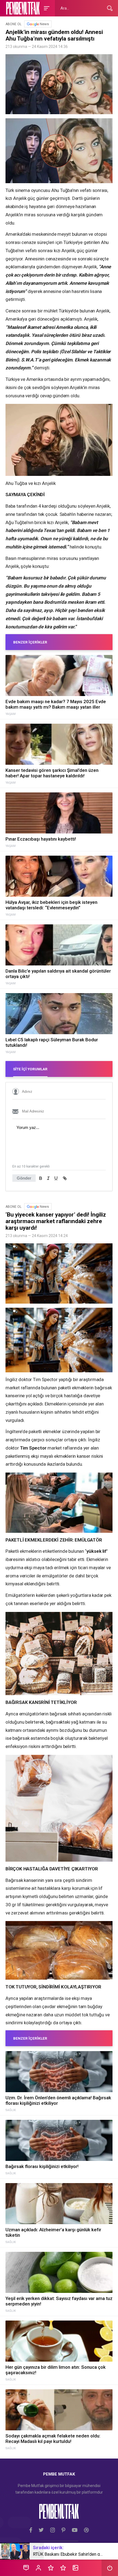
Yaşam (11, 714)
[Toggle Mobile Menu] (46, 8)
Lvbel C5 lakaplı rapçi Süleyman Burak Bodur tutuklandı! (52, 1042)
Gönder (24, 1178)
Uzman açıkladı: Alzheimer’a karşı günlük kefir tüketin (53, 2232)
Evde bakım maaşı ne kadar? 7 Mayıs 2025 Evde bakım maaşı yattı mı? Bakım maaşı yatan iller (56, 704)
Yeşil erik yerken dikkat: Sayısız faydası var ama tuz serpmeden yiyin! (59, 2301)
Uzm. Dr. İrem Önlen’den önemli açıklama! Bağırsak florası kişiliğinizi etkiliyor (58, 2100)
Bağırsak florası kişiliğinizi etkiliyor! (42, 2166)
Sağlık (11, 2110)
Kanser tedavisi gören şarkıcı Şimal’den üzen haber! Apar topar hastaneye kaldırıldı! (52, 773)
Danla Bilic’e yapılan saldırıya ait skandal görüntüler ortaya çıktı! (58, 974)
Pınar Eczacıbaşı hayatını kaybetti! (41, 839)
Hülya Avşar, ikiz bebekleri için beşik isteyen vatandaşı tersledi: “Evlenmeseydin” (51, 905)
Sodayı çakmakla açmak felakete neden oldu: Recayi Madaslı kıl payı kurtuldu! (53, 2439)
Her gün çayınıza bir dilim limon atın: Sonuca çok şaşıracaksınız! (56, 2370)
